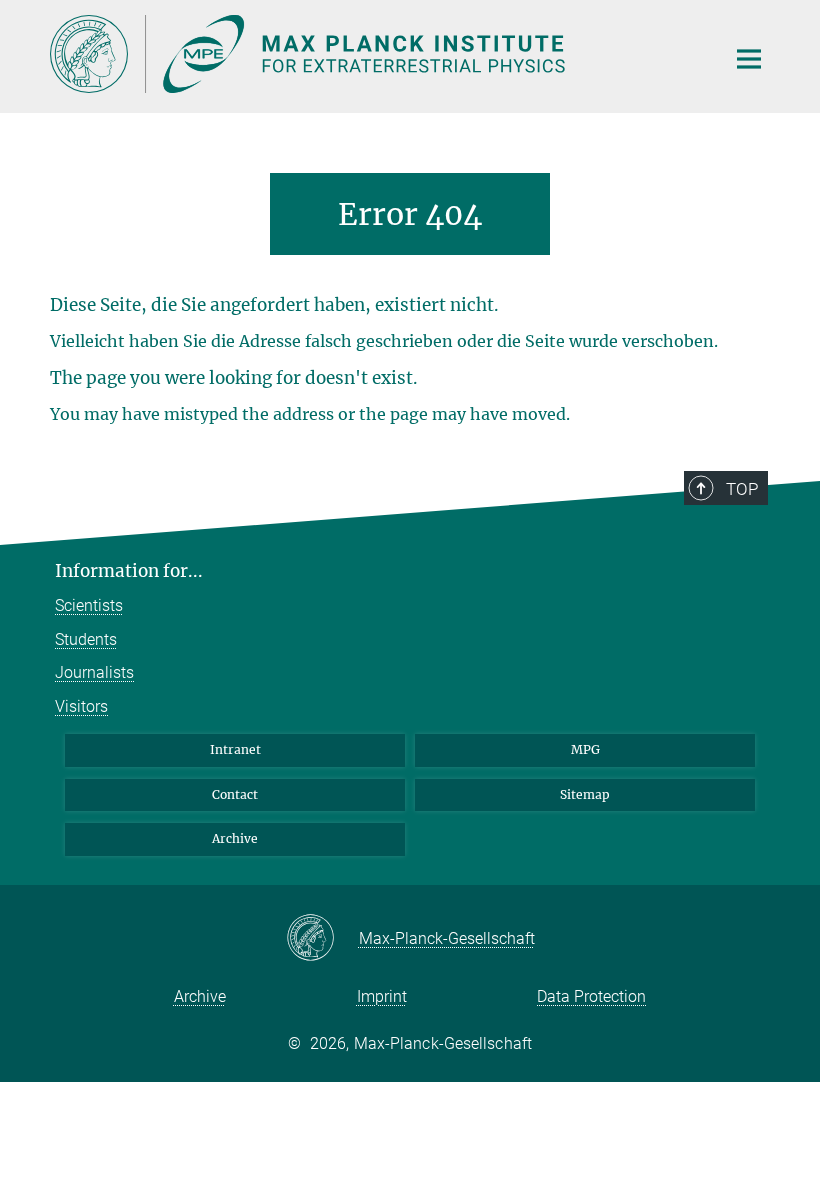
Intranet (235, 749)
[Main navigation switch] (749, 59)
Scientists (89, 605)
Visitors (81, 706)
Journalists (94, 672)
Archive (235, 838)
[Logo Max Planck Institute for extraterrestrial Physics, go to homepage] (375, 54)
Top (742, 489)
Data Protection (591, 996)
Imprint (382, 996)
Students (86, 639)
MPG (585, 749)
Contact (235, 794)
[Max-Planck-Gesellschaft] (322, 939)
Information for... (129, 571)
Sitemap (585, 794)
